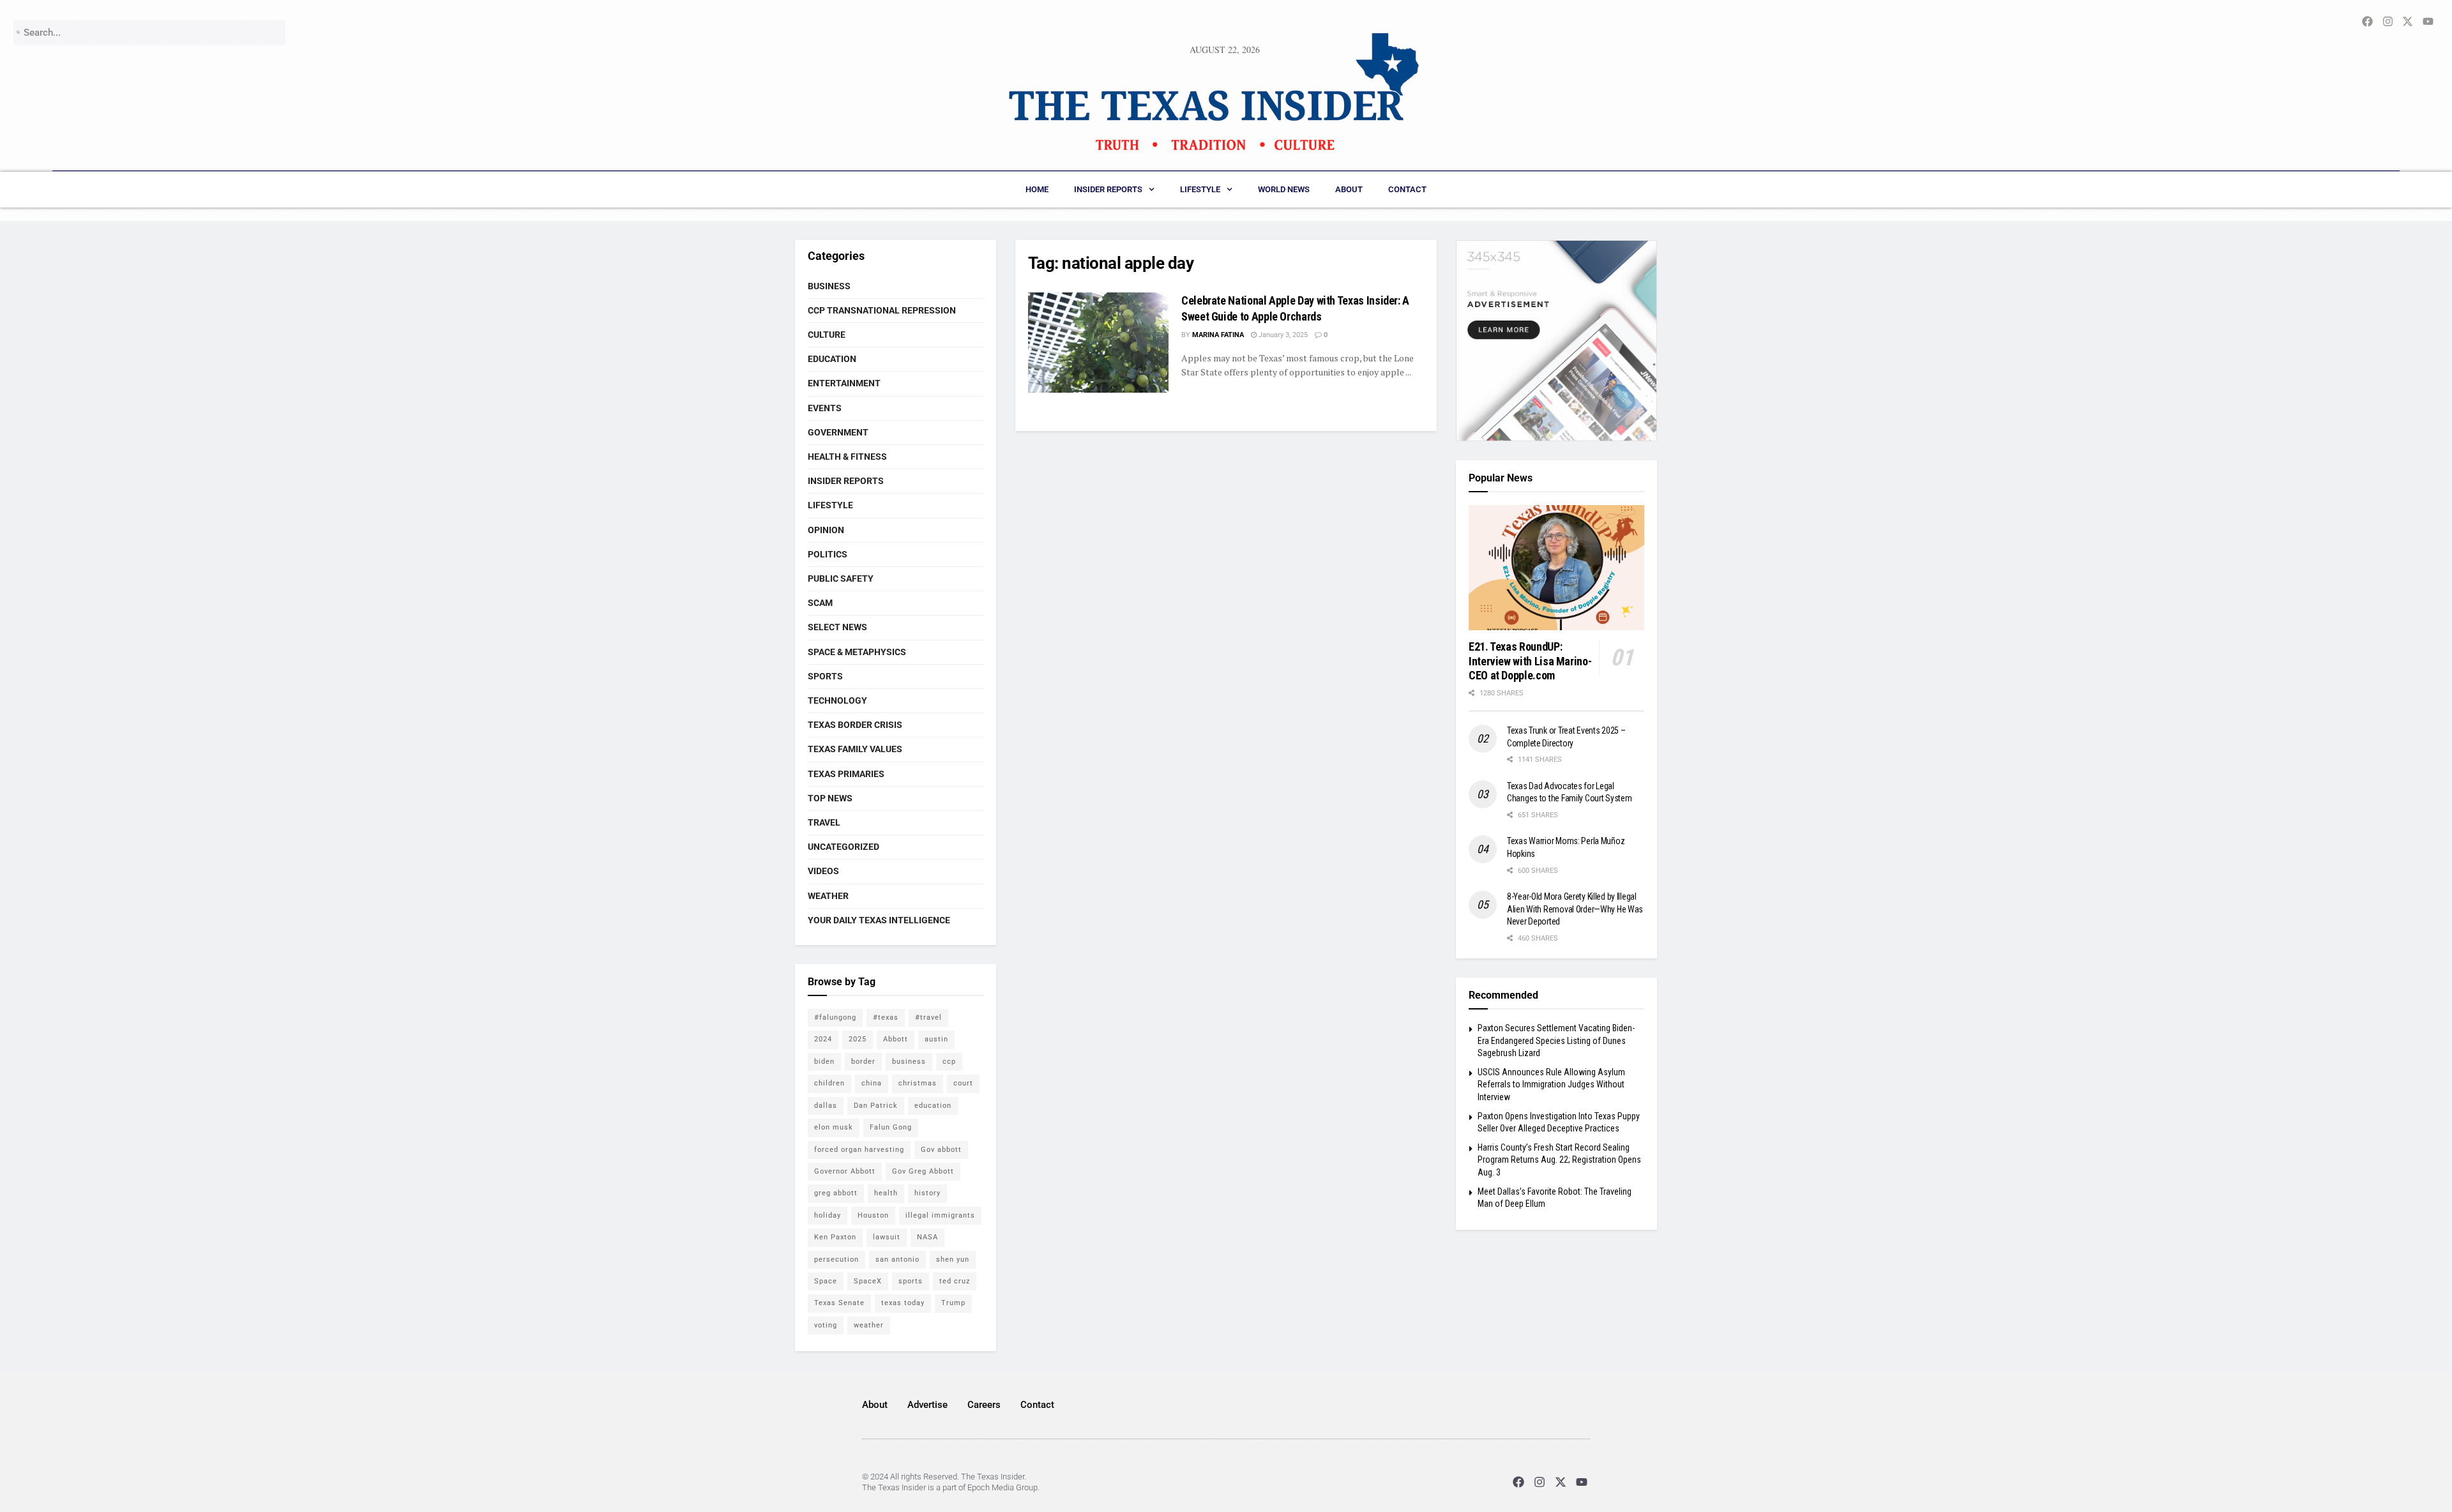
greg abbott (836, 1193)
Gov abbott (941, 1150)
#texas (886, 1017)
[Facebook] (1518, 1482)
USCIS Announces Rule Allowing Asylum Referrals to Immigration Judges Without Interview (1551, 1085)
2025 (858, 1039)
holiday (828, 1215)
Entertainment (844, 383)
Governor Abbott (845, 1171)
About (1349, 189)
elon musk (834, 1127)
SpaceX (868, 1281)
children (829, 1083)
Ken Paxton (835, 1237)
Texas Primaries (846, 774)
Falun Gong (891, 1127)
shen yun (953, 1259)
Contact (1407, 189)
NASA (927, 1237)
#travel (928, 1017)
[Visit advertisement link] (1556, 341)
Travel (824, 822)
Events (825, 408)
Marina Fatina (1218, 335)
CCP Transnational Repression (882, 310)
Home (1037, 189)
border (863, 1062)
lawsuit (887, 1237)
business (909, 1062)
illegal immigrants (940, 1215)
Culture (827, 335)
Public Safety (841, 578)
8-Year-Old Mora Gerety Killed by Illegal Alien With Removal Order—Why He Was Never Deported (1575, 909)
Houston (873, 1215)
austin (936, 1039)
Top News (830, 798)
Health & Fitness (847, 457)
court (963, 1083)
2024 (823, 1039)
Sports (825, 676)
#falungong (835, 1017)
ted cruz (955, 1281)
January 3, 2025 (1282, 335)
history (927, 1193)
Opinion (826, 530)
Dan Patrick (876, 1106)
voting (826, 1325)
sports (911, 1281)
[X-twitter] (1561, 1482)
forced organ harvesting (859, 1150)
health (886, 1193)
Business (829, 286)
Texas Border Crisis (855, 725)
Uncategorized (844, 847)
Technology (837, 700)
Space (826, 1281)
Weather (828, 896)
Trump (953, 1303)
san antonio (897, 1259)
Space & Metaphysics (857, 652)
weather (869, 1325)
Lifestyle (1200, 189)
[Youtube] (1582, 1482)
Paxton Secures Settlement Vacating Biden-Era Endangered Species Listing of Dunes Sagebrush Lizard (1556, 1040)
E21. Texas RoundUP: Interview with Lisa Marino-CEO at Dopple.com (1530, 661)
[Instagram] (1539, 1482)
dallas (826, 1106)
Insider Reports (1108, 189)
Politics (828, 554)
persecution (836, 1259)
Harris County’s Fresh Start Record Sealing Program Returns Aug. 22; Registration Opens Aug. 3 (1559, 1160)
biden (824, 1062)
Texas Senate (839, 1303)
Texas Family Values (855, 749)
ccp (949, 1062)
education (933, 1106)
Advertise (927, 1405)
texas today (903, 1303)
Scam (820, 603)
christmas (918, 1083)
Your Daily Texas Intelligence (879, 920)
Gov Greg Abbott (923, 1171)
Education (832, 359)
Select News (837, 627)
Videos (823, 871)
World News (1284, 189)
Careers (984, 1405)
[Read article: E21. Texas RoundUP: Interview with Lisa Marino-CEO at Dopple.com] (1556, 568)
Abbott (896, 1039)
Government (838, 432)
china (872, 1083)
